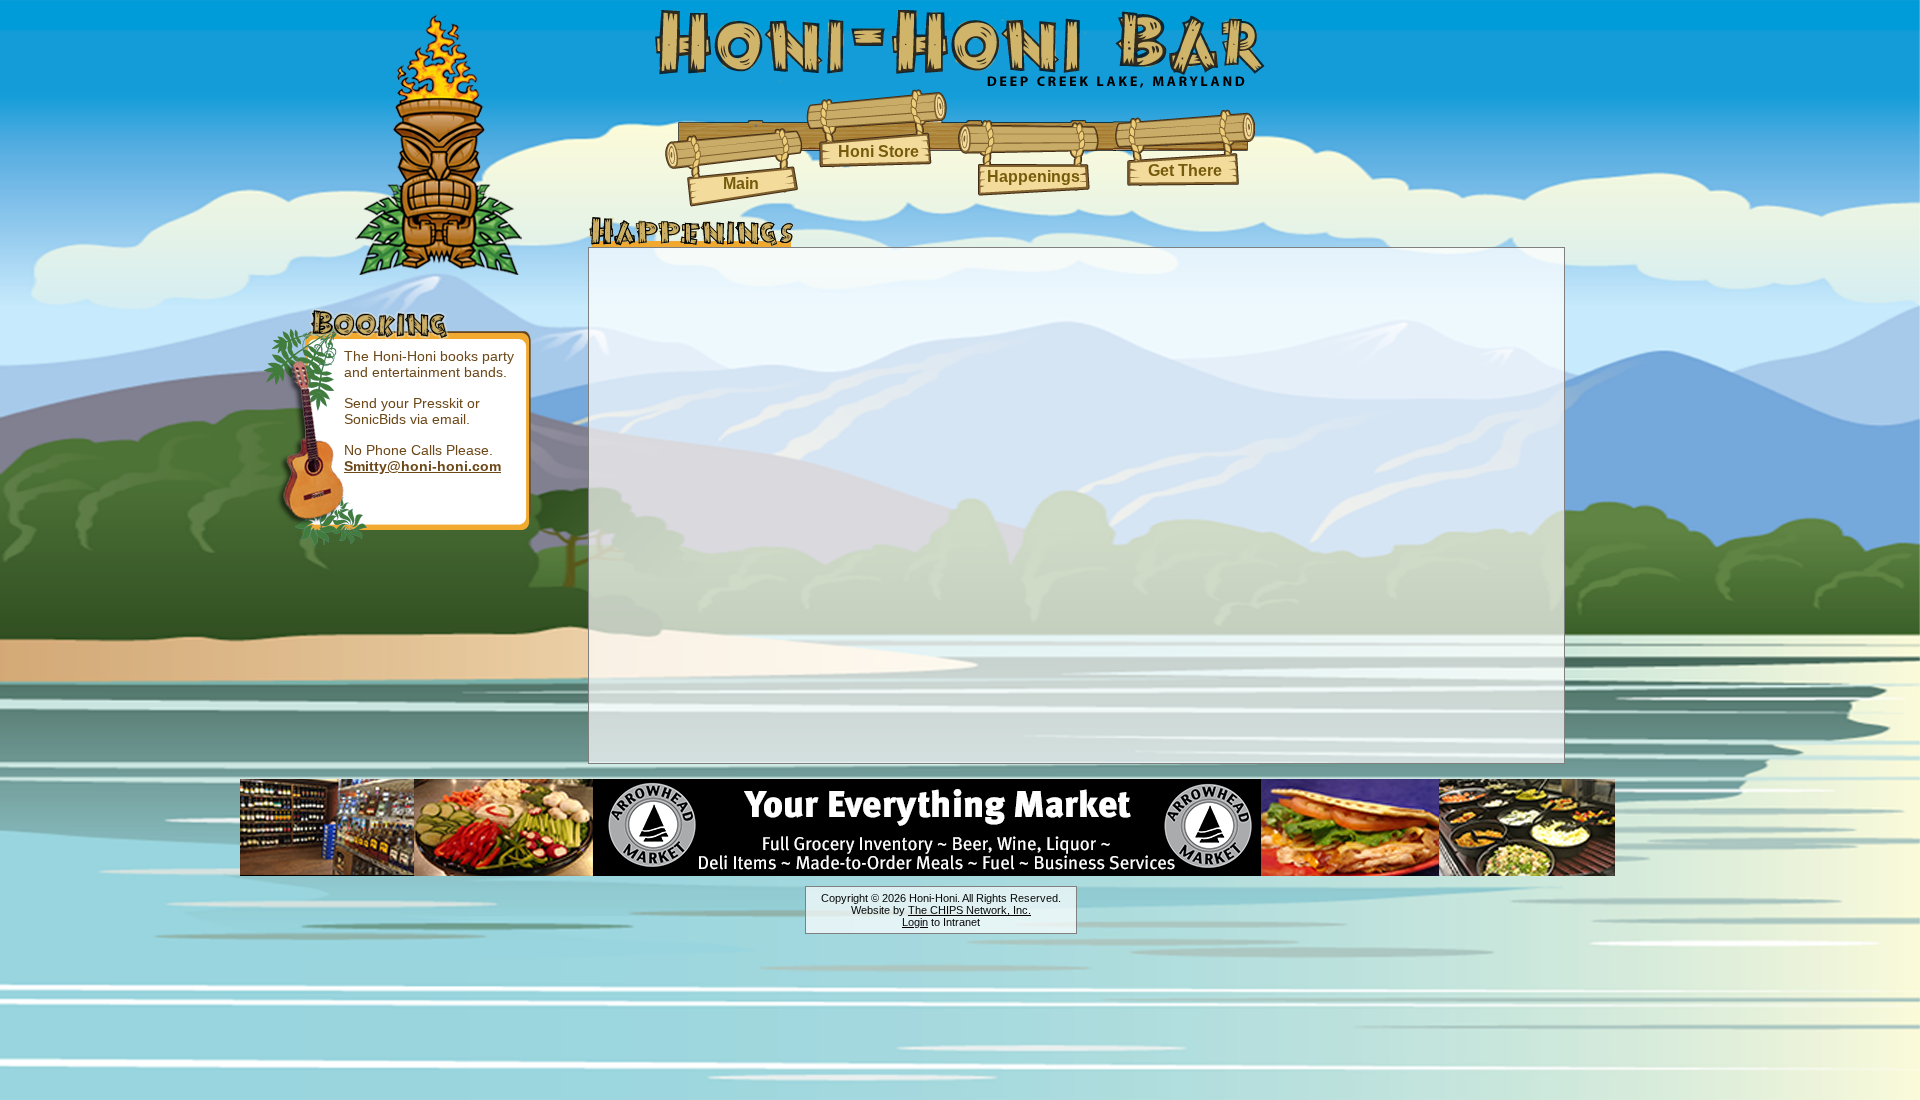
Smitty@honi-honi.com (422, 466)
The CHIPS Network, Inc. (969, 910)
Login (915, 922)
